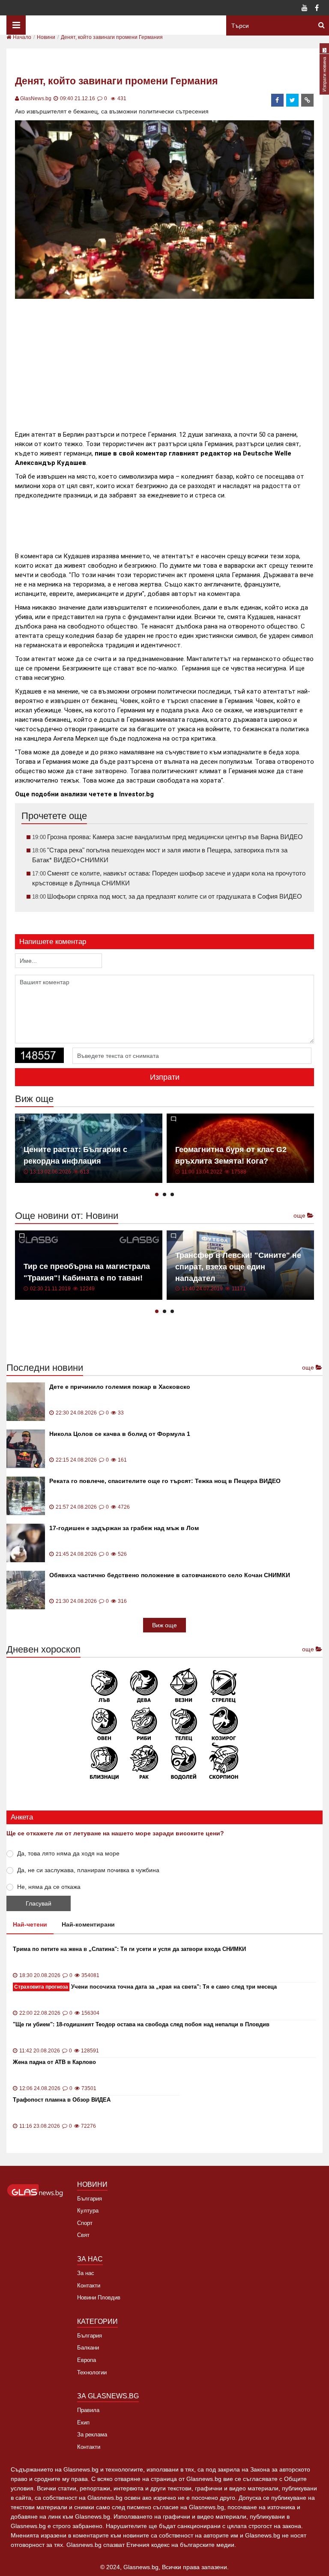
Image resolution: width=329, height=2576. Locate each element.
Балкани (88, 2348)
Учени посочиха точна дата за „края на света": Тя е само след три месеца (145, 1987)
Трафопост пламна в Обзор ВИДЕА (62, 2100)
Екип (83, 2423)
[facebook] (278, 100)
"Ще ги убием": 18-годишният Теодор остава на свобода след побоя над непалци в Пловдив (141, 2024)
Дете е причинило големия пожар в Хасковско (120, 1387)
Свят (83, 2235)
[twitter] (293, 100)
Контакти (89, 2286)
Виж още (164, 1625)
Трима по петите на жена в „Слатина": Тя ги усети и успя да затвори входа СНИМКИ (129, 1949)
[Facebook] (317, 9)
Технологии (92, 2372)
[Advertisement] (171, 361)
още (300, 1215)
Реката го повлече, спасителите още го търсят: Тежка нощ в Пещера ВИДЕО (165, 1481)
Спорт (85, 2223)
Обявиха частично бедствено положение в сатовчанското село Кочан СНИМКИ (170, 1575)
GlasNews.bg (36, 98)
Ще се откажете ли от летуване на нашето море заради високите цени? (115, 1833)
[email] (308, 100)
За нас (86, 2273)
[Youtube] (305, 9)
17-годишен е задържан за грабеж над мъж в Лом (124, 1528)
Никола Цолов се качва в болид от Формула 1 (120, 1434)
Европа (87, 2360)
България (90, 2199)
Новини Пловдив (99, 2298)
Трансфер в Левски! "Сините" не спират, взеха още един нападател (238, 1267)
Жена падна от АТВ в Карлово (54, 2062)
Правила (88, 2410)
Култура (88, 2211)
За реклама (92, 2435)
